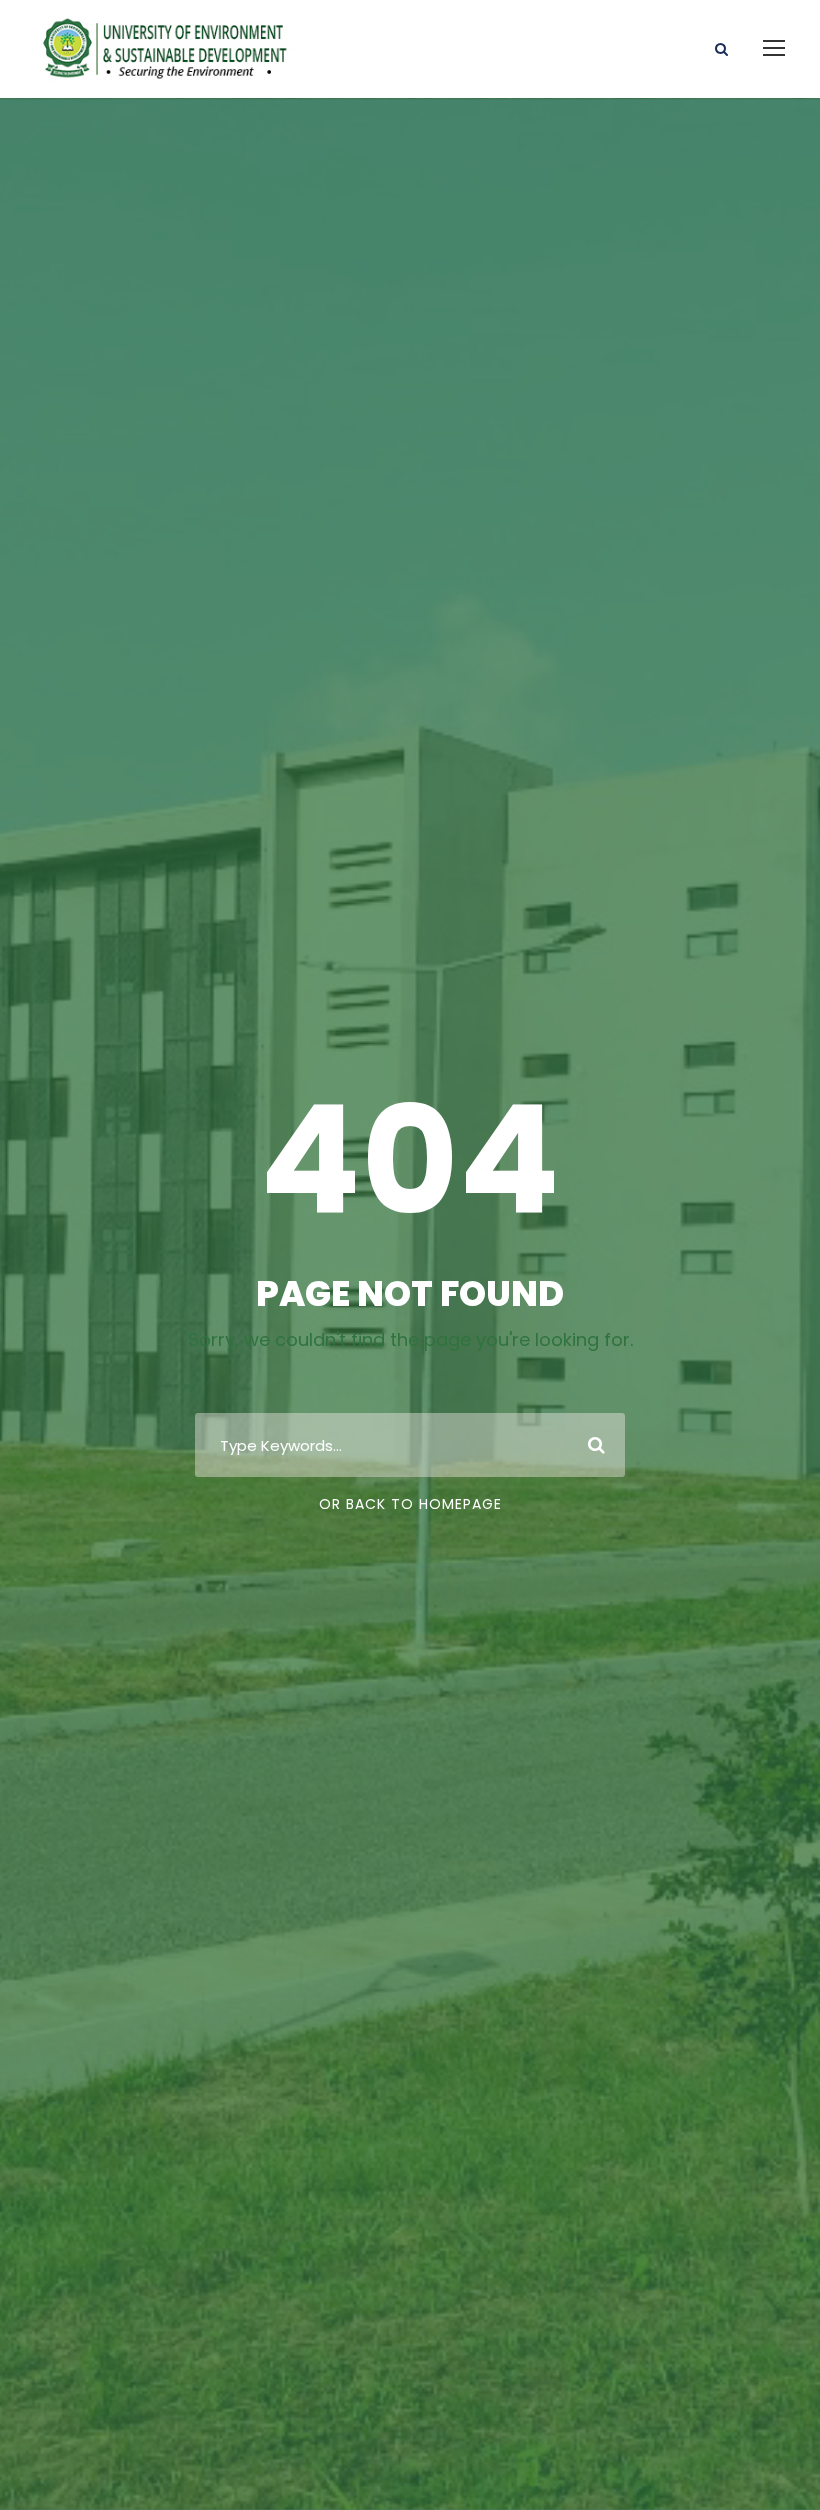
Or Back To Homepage (410, 1504)
